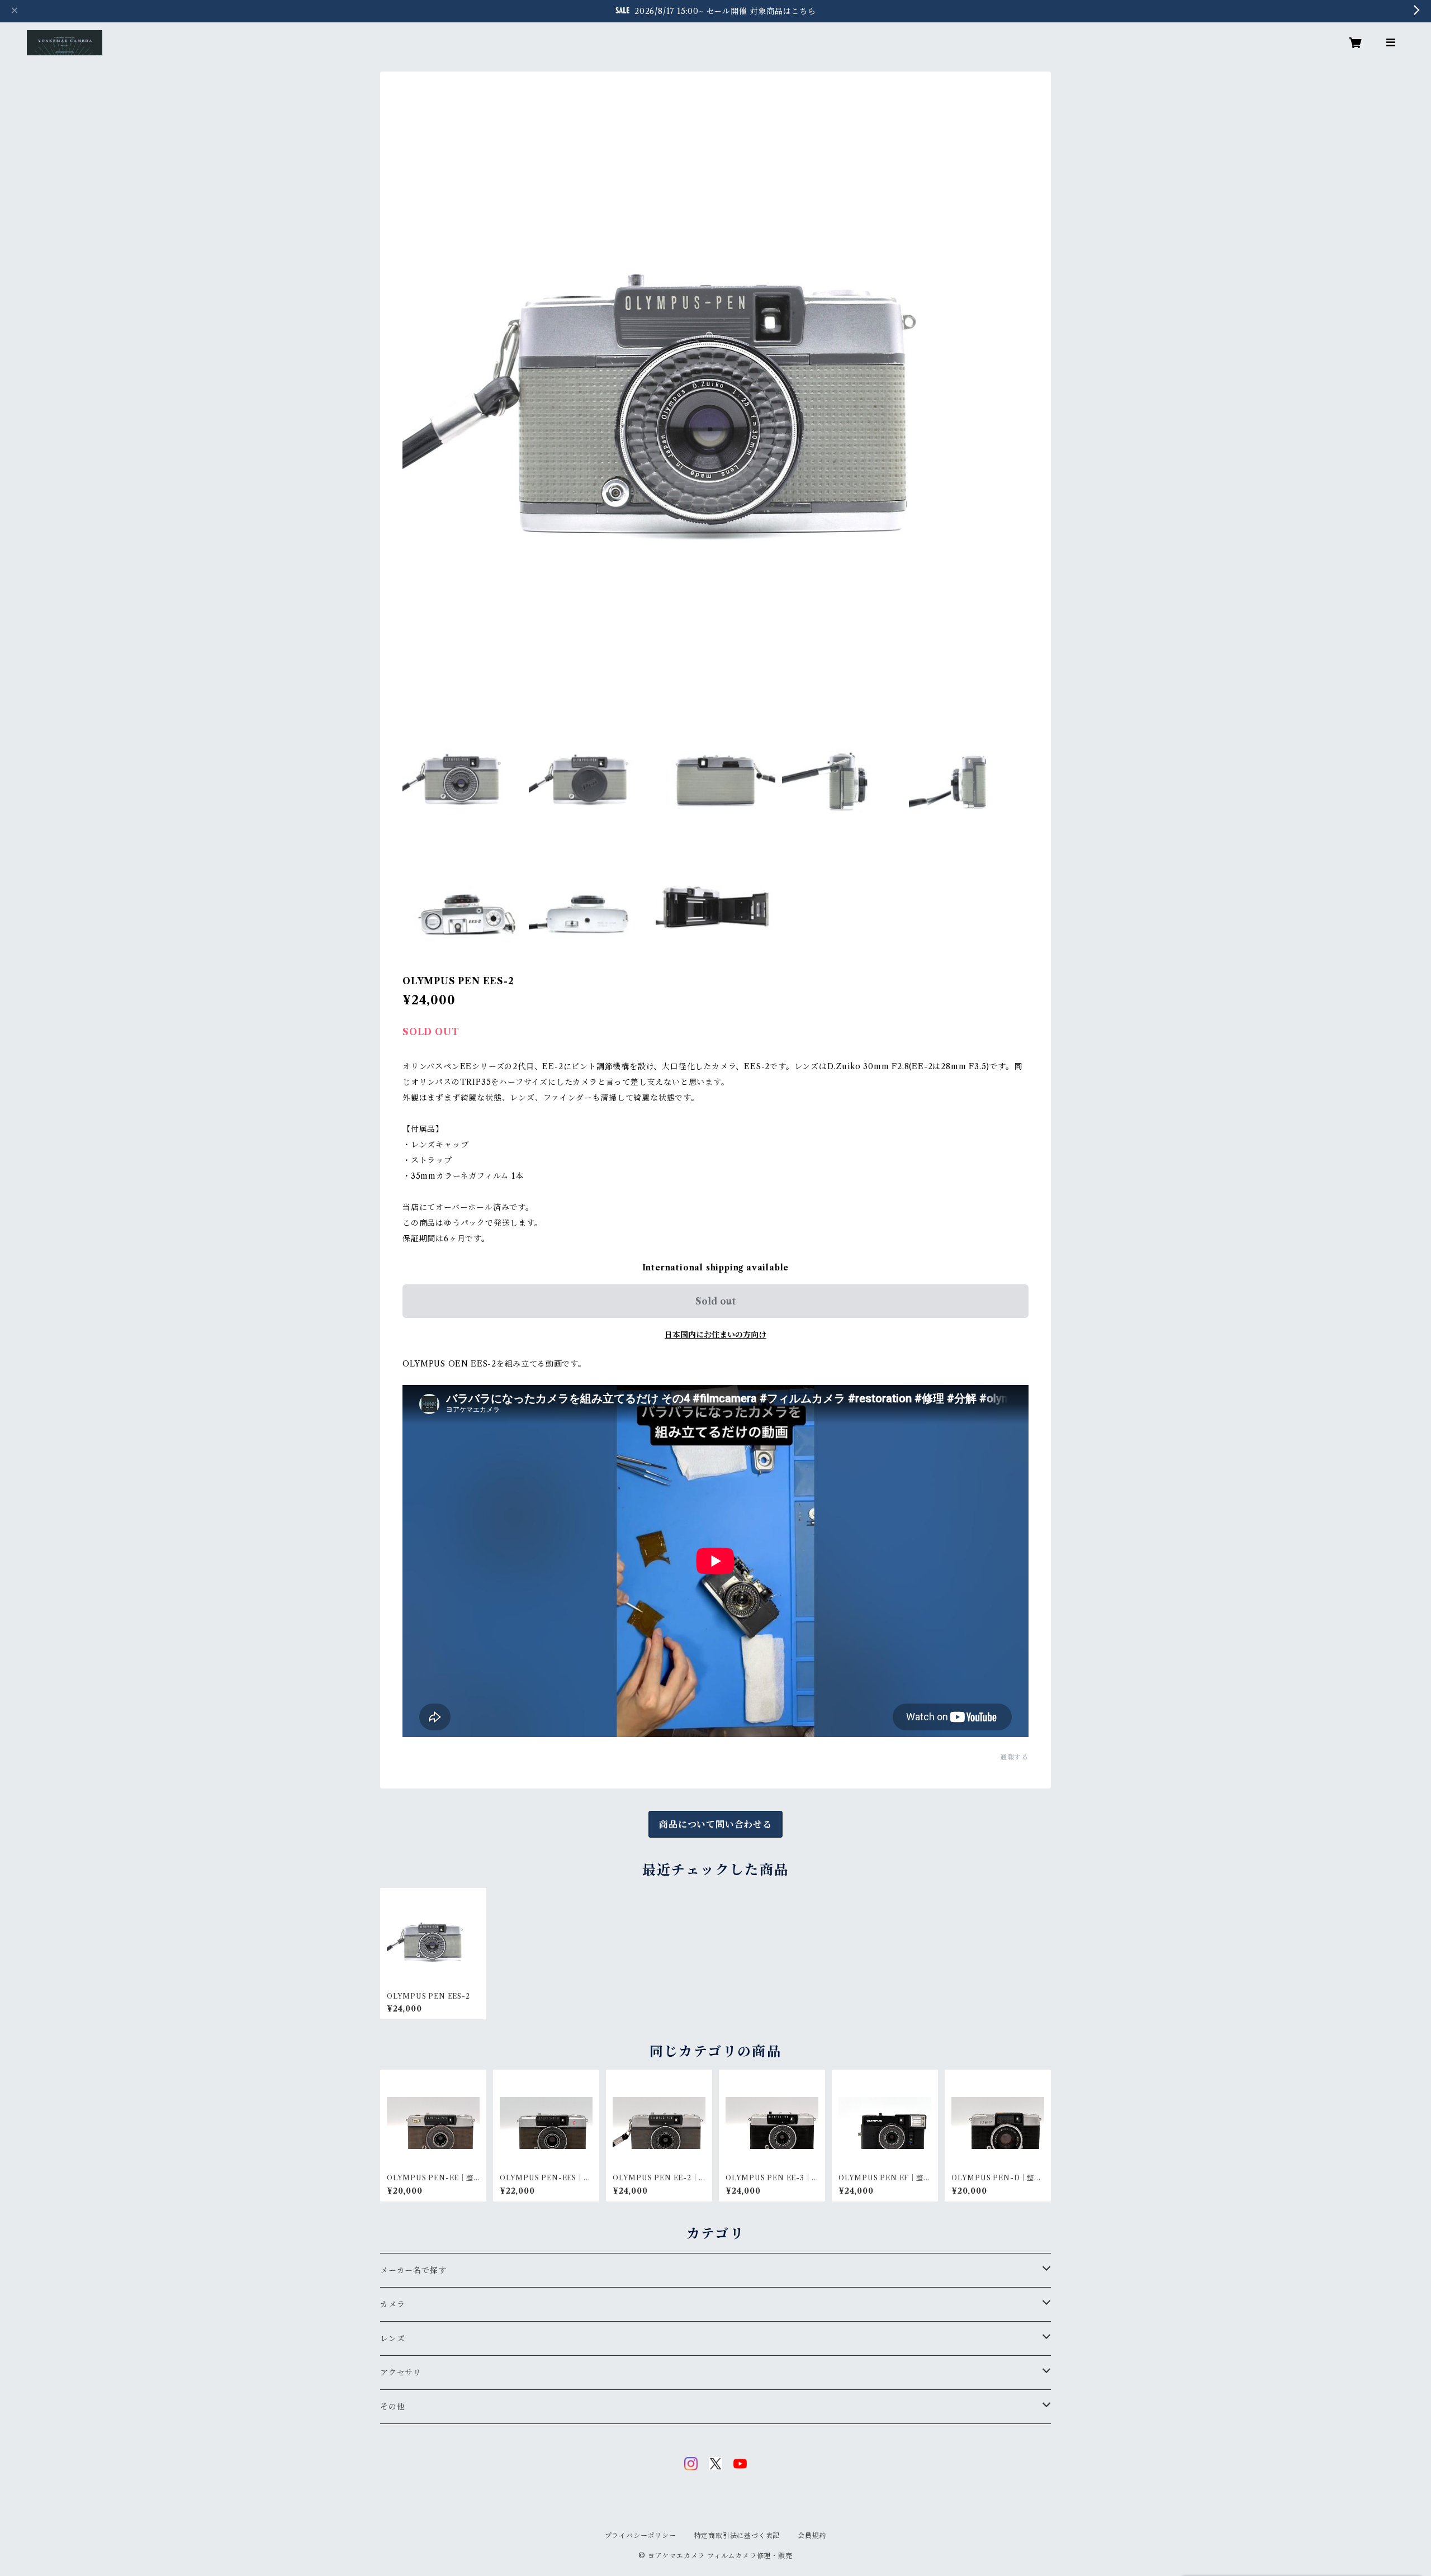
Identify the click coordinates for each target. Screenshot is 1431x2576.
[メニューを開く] (1391, 42)
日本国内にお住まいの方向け (715, 1335)
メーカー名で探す (413, 2270)
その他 (392, 2407)
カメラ (392, 2304)
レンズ (392, 2338)
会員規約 (812, 2535)
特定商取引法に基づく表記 (737, 2535)
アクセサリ (401, 2373)
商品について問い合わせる (715, 1824)
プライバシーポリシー (641, 2535)
